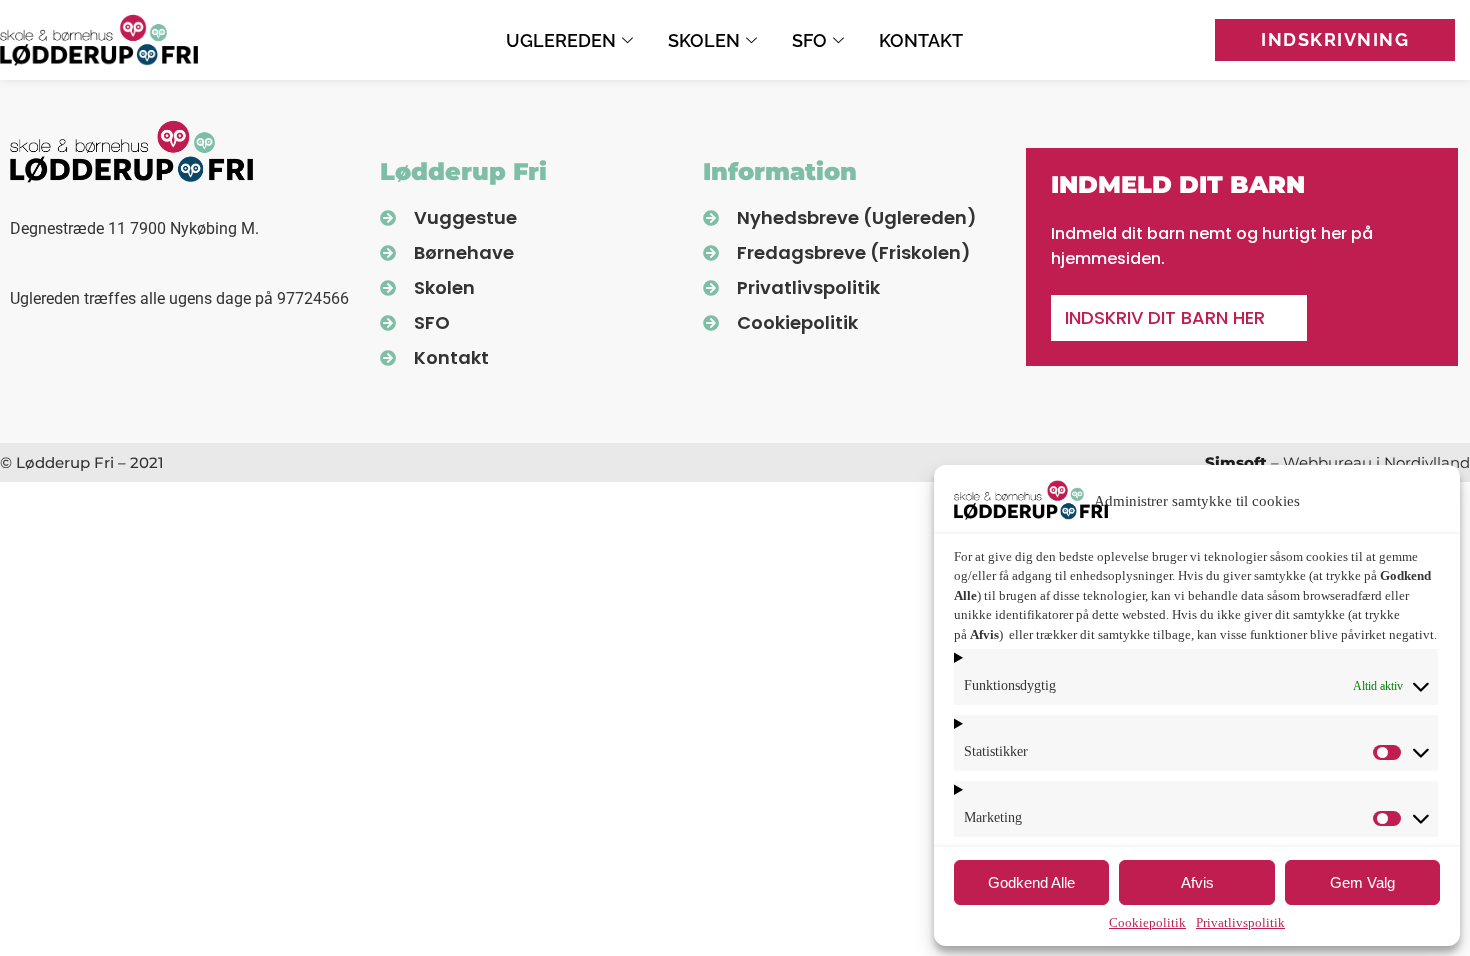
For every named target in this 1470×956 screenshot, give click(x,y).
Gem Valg (1362, 882)
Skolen (704, 40)
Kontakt (921, 40)
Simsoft (1236, 462)
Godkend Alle (1031, 882)
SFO (809, 40)
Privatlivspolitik (1240, 922)
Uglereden (561, 40)
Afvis (1197, 882)
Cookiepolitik (1147, 922)
